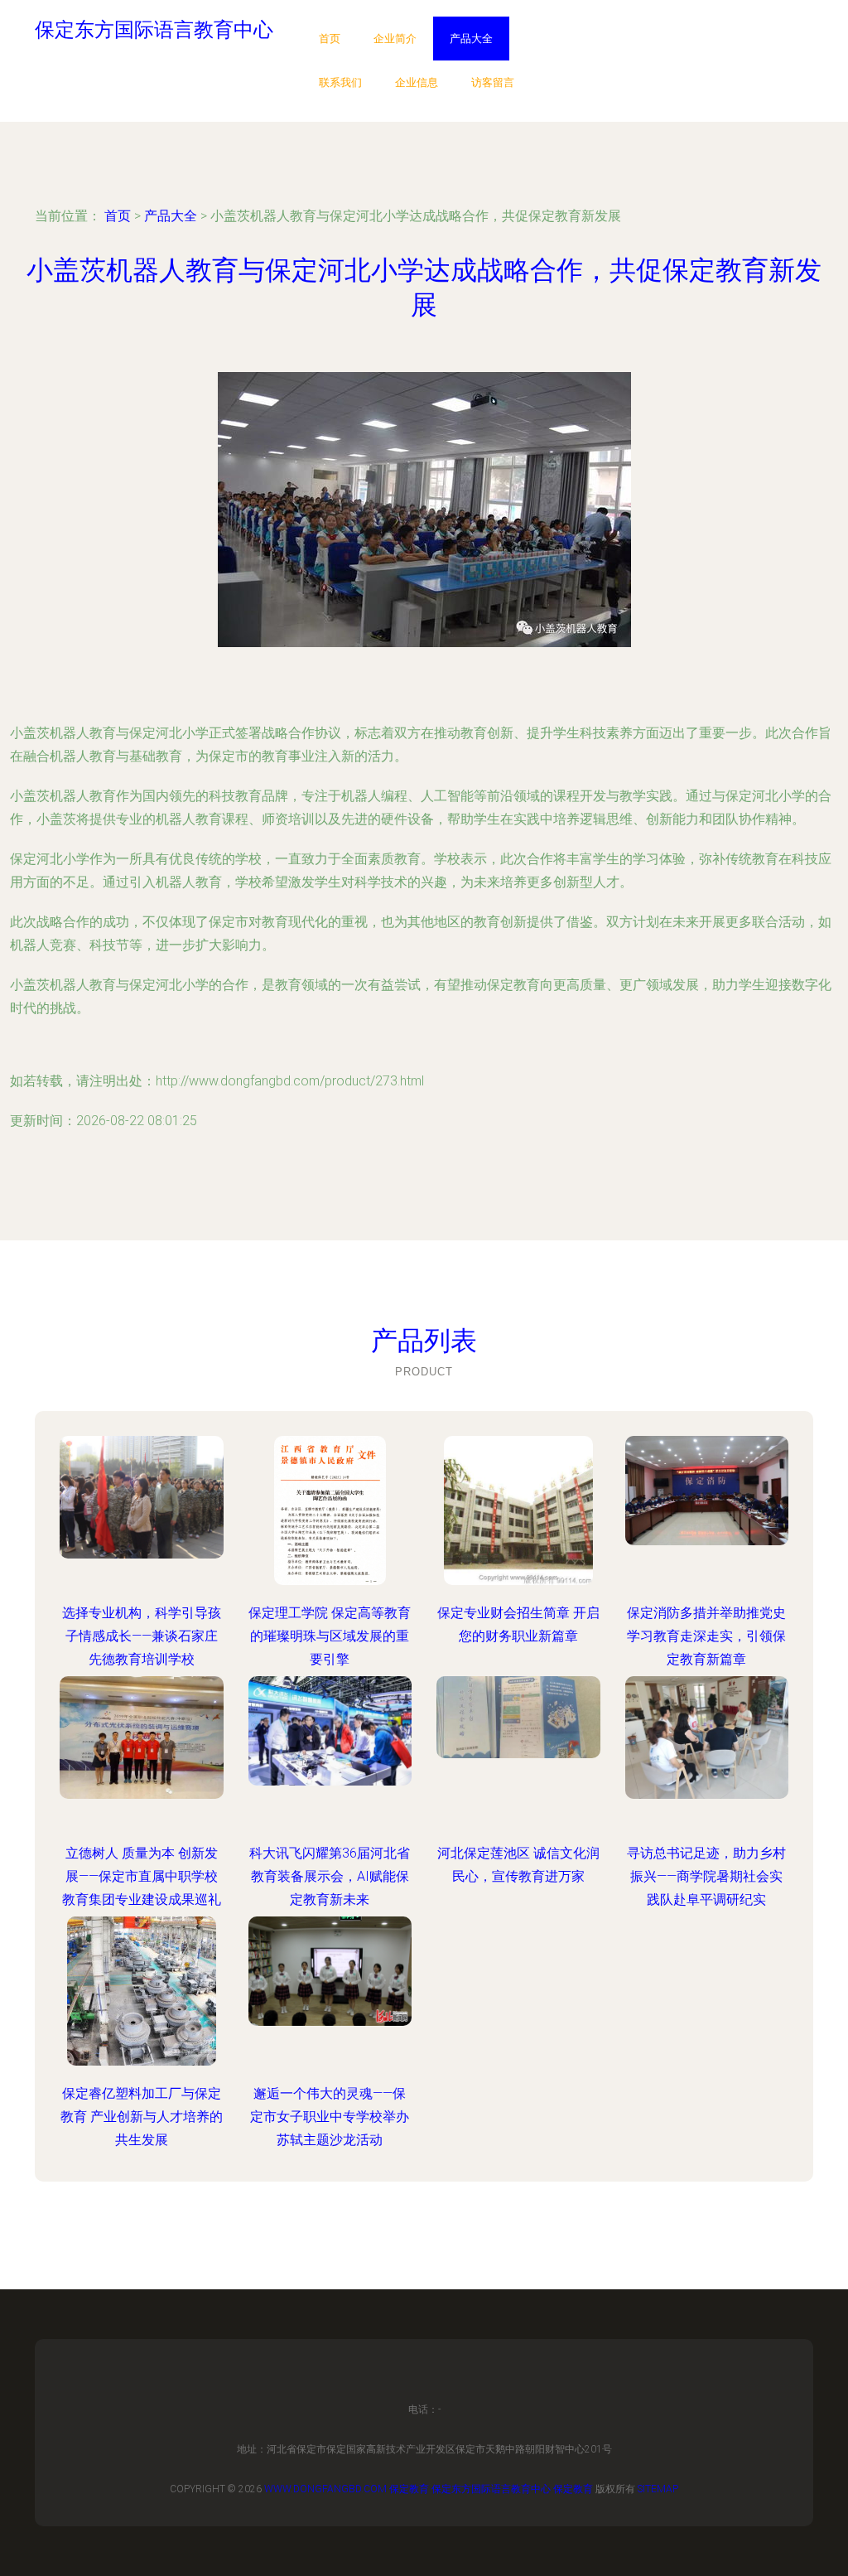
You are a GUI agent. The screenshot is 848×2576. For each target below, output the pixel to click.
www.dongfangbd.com (325, 2489)
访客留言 (493, 82)
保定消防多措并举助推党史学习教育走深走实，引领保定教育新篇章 (706, 1636)
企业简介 (395, 39)
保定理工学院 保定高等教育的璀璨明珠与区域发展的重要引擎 (330, 1636)
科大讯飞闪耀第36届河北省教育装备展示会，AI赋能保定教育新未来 (330, 1876)
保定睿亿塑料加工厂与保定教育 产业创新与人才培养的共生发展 (142, 2117)
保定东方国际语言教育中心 (491, 2489)
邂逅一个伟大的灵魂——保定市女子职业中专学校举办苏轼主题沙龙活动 (330, 2117)
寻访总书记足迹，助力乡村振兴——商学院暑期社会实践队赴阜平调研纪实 (706, 1876)
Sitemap (658, 2489)
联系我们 (340, 82)
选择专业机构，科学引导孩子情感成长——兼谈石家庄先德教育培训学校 (142, 1636)
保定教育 (409, 2489)
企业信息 (417, 82)
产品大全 (471, 39)
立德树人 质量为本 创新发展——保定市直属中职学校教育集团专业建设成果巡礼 (142, 1876)
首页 (330, 39)
